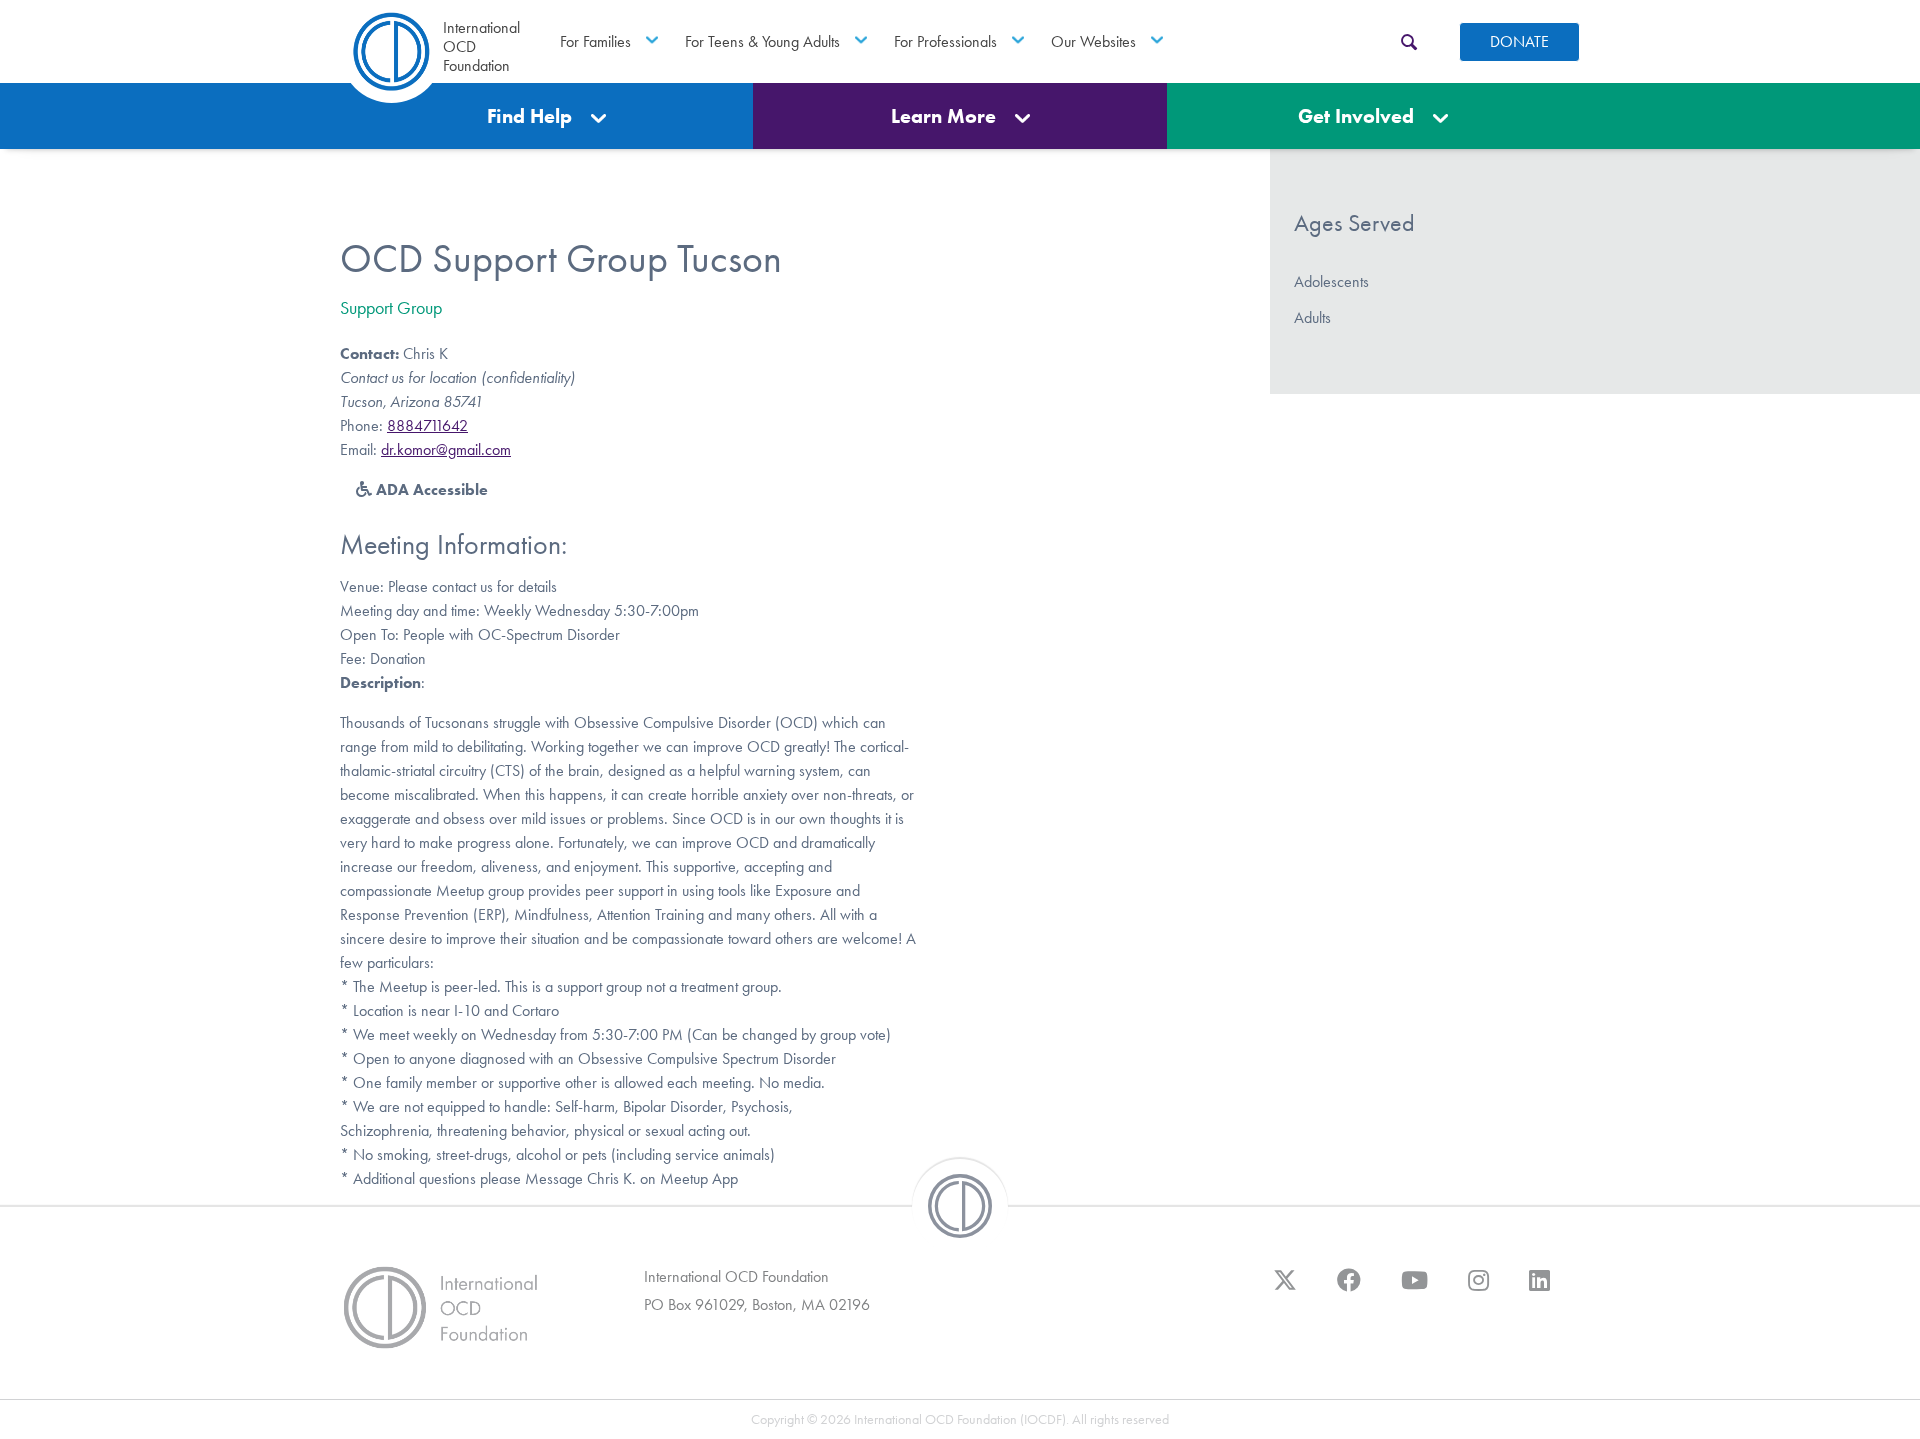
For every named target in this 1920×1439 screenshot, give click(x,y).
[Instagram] (1478, 1290)
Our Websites (1093, 41)
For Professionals (945, 41)
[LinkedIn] (1539, 1290)
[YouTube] (1414, 1290)
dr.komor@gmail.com (446, 449)
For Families (595, 41)
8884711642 (427, 425)
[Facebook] (1349, 1290)
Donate (1519, 41)
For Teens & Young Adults (762, 41)
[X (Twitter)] (1285, 1290)
